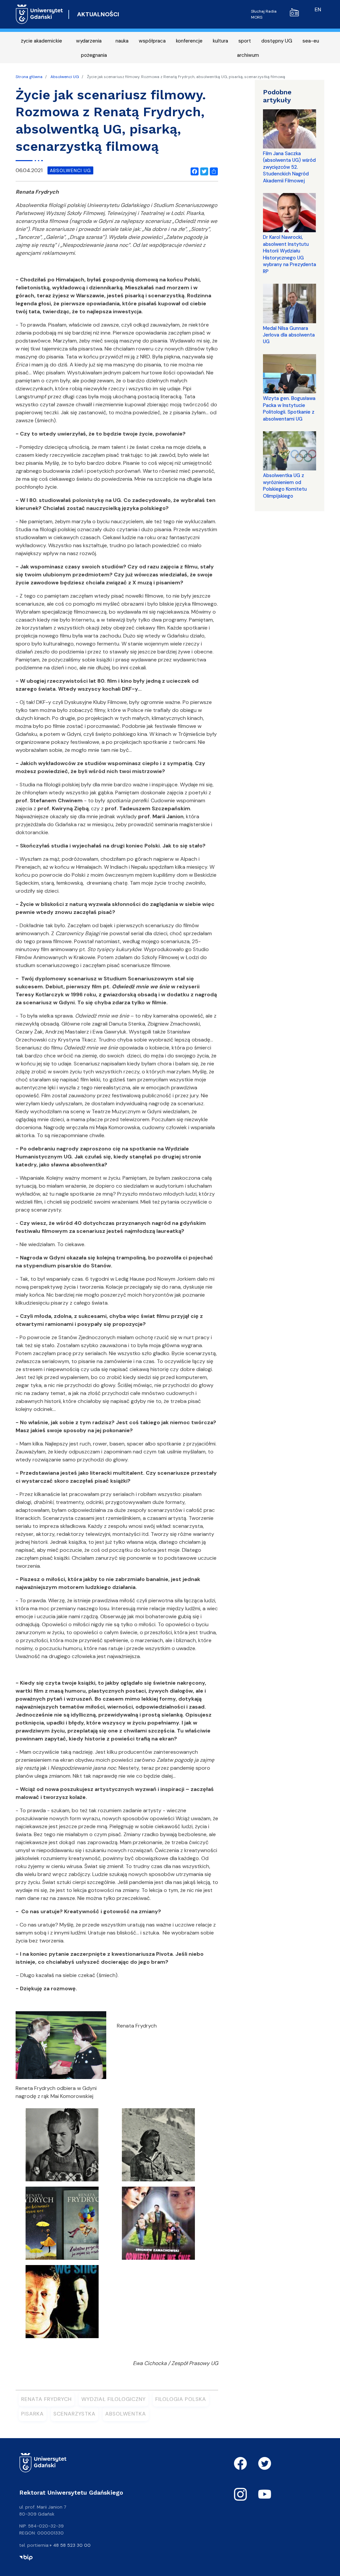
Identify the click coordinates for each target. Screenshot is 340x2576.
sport (245, 41)
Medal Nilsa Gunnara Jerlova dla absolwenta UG (289, 335)
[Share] (212, 170)
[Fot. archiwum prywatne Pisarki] (62, 2147)
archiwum (248, 55)
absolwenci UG (70, 170)
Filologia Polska (181, 2399)
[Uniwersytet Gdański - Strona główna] (39, 14)
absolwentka (126, 2414)
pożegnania (94, 55)
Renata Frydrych (46, 2399)
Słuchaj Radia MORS (264, 14)
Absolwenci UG (65, 77)
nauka (122, 41)
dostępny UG (277, 41)
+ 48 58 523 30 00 (70, 2545)
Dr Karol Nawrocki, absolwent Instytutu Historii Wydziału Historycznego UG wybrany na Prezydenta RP (290, 254)
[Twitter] (203, 170)
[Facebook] (193, 170)
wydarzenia (89, 41)
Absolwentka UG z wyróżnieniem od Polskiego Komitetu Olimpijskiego (285, 486)
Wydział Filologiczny (114, 2399)
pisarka (33, 2414)
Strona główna (29, 77)
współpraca (152, 41)
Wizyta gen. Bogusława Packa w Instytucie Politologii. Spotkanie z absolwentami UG (289, 408)
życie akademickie (42, 41)
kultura (220, 41)
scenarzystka (75, 2414)
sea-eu (311, 41)
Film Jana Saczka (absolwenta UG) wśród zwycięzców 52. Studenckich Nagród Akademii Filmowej (289, 167)
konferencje (189, 41)
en (318, 9)
